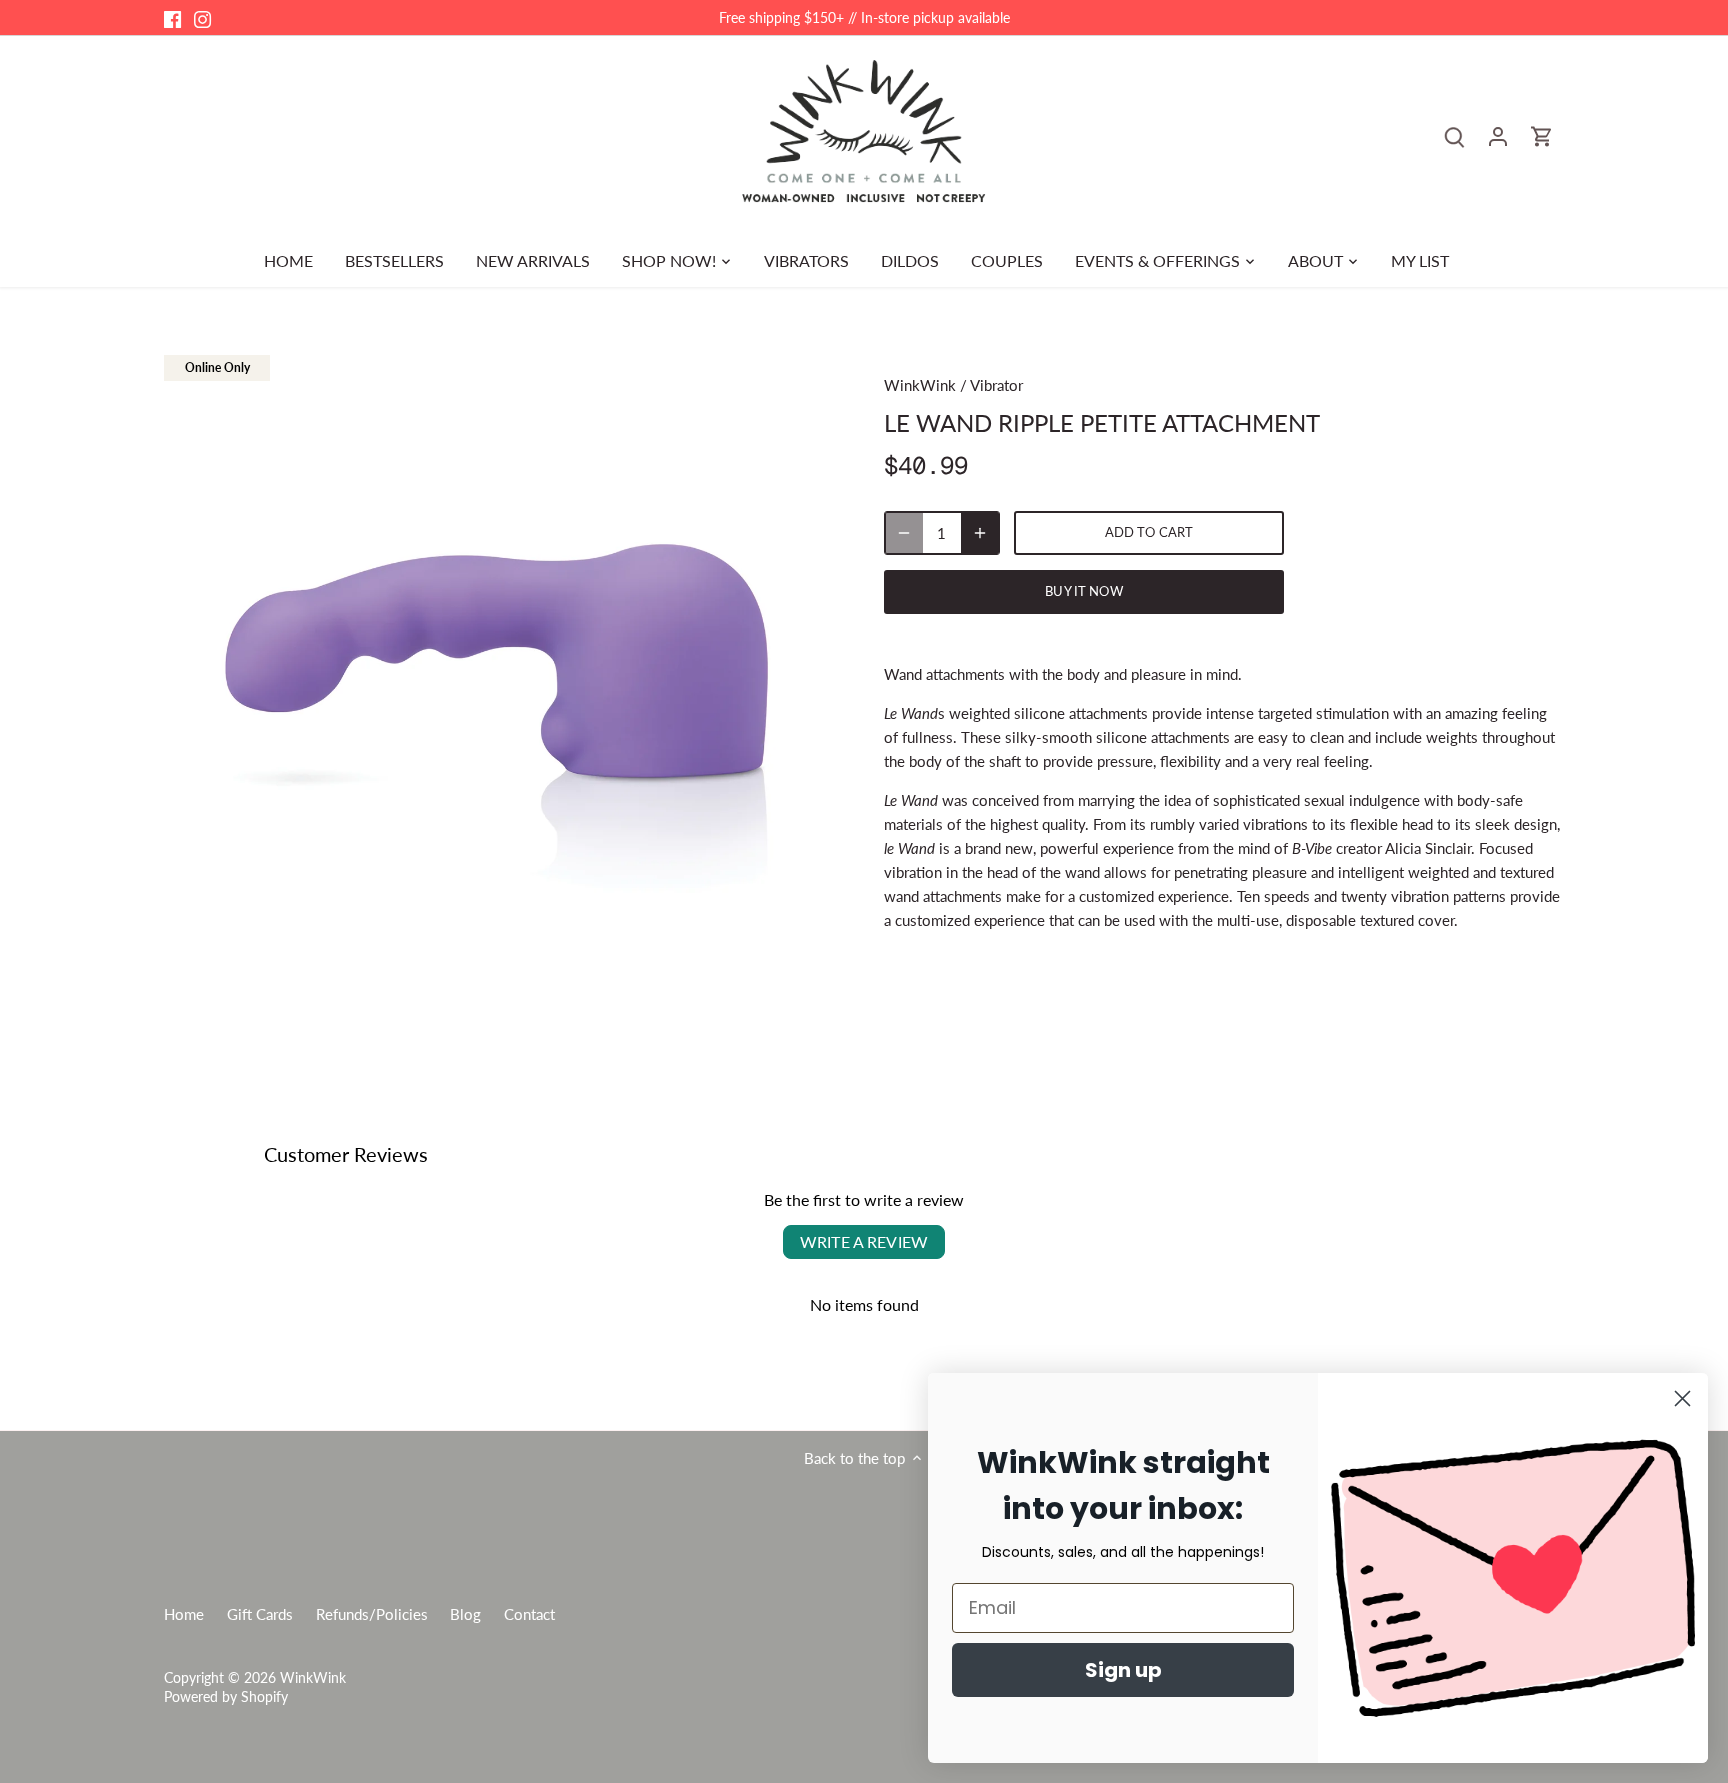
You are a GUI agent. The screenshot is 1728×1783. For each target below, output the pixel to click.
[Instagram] (202, 17)
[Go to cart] (1542, 135)
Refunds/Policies (372, 1614)
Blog (465, 1614)
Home (184, 1614)
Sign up (1123, 1670)
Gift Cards (260, 1614)
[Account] (1498, 135)
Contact (529, 1614)
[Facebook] (172, 17)
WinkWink (920, 385)
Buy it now (1083, 591)
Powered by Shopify (226, 1697)
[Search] (1454, 135)
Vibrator (996, 385)
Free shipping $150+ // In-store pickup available (864, 17)
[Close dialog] (1682, 1398)
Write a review (864, 1241)
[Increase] (980, 533)
